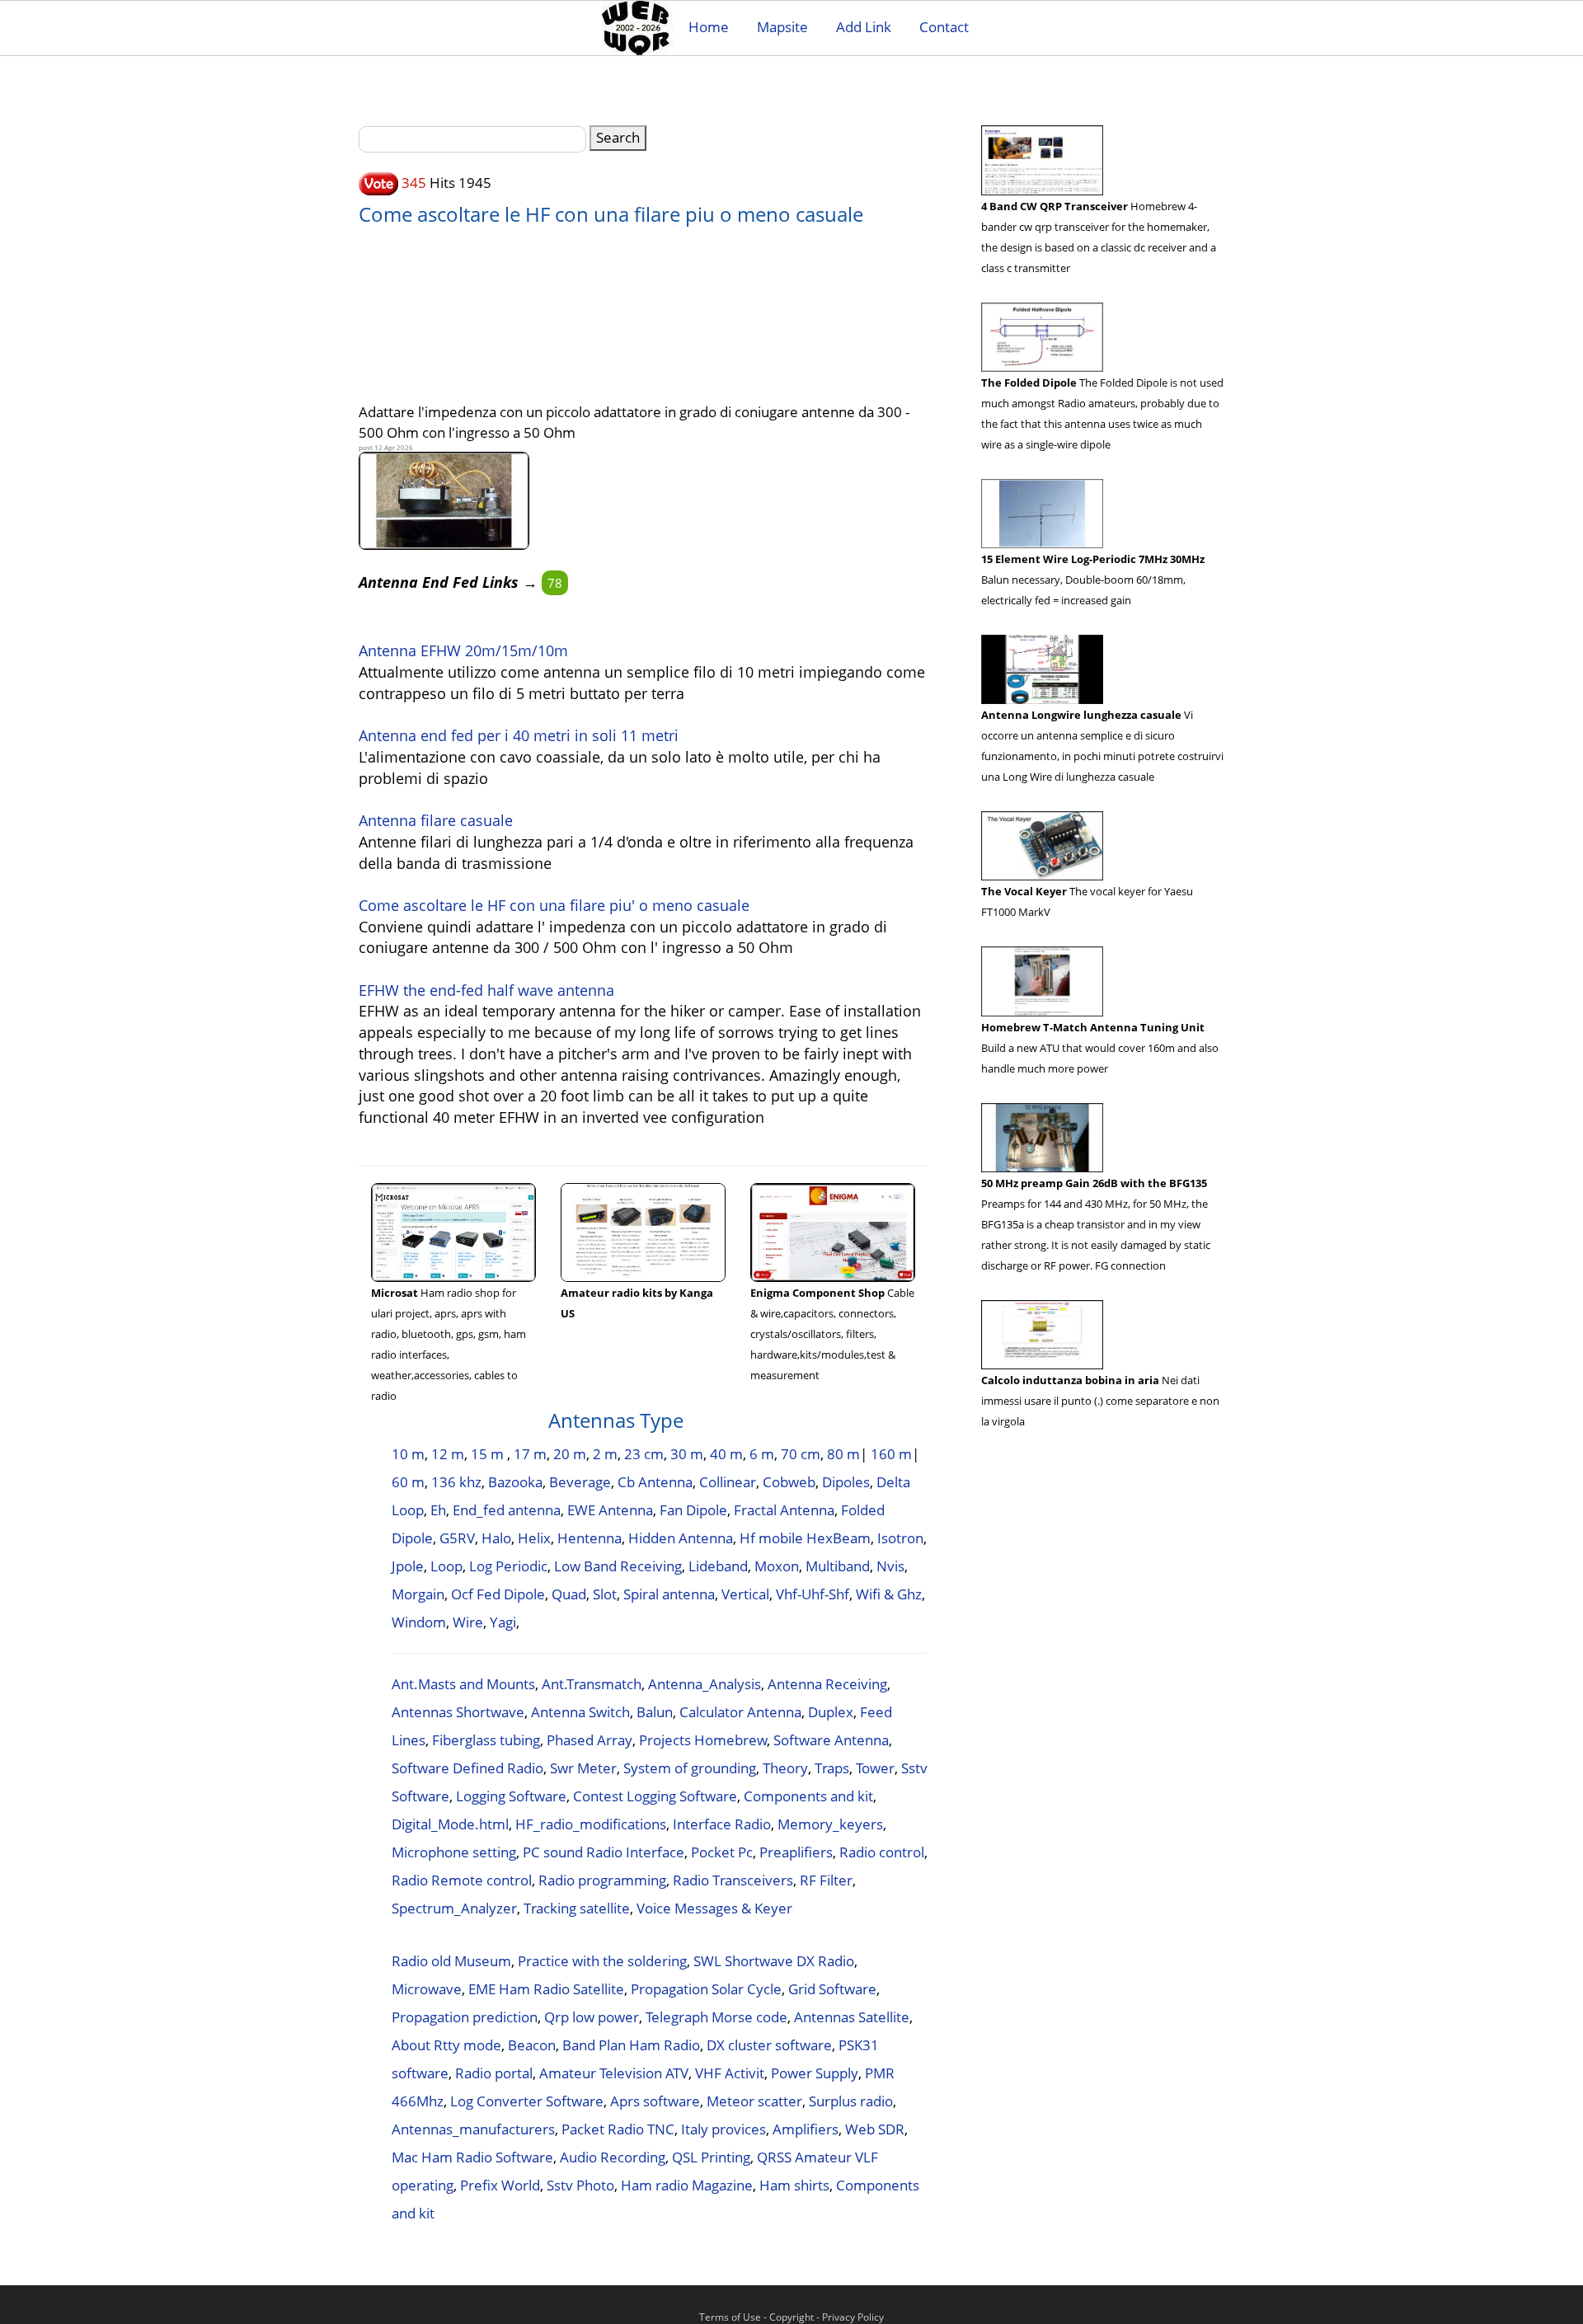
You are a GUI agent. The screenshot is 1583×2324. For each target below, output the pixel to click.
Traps (832, 1768)
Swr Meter (583, 1768)
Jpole (408, 1566)
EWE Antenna (610, 1510)
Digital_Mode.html (450, 1824)
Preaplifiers (796, 1852)
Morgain (418, 1594)
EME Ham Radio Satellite (546, 1989)
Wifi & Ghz (889, 1594)
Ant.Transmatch (592, 1684)
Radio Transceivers (733, 1880)
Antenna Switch (580, 1712)
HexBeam (838, 1538)
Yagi (503, 1622)
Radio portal (494, 2073)
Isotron (900, 1538)
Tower (875, 1768)
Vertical (745, 1594)
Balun (655, 1712)
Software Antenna (831, 1740)
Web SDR (875, 2129)
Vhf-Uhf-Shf (813, 1594)
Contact (944, 27)
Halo (496, 1538)
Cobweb (789, 1482)
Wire (468, 1622)
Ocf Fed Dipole (498, 1594)
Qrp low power (592, 2017)
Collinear (728, 1482)
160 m (891, 1454)
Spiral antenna (669, 1594)
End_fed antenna (507, 1510)
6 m (762, 1454)
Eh (438, 1510)
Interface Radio (722, 1824)
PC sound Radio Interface (604, 1852)
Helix (534, 1538)
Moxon (777, 1566)
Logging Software (511, 1796)
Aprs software (655, 2101)
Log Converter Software (527, 2101)
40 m (726, 1454)
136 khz (456, 1482)
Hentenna (590, 1538)
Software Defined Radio (467, 1768)
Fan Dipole (693, 1510)
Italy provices (723, 2129)
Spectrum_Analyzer (454, 1908)
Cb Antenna (655, 1482)
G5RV (457, 1538)
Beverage (580, 1482)
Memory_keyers (830, 1824)
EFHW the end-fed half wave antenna (486, 990)
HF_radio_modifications (591, 1824)
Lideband (718, 1566)
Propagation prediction (465, 2017)
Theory (785, 1768)
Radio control (882, 1852)
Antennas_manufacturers (473, 2129)
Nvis (890, 1566)
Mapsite (782, 27)
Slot (605, 1594)
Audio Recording (613, 2157)
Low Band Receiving (618, 1566)
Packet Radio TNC (618, 2129)
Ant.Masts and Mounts (463, 1684)
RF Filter (826, 1880)
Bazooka (515, 1482)
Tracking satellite (577, 1908)
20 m (570, 1454)
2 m (605, 1454)
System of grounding (690, 1768)
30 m (687, 1454)
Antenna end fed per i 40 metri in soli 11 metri (519, 735)
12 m (448, 1454)
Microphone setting (454, 1852)
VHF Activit (730, 2073)
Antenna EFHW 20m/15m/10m (463, 650)
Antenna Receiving (827, 1684)
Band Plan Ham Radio (631, 2045)
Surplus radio (851, 2101)
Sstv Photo (580, 2185)
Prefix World (500, 2185)
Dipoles (846, 1482)
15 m (489, 1454)
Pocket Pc (722, 1852)
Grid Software (832, 1989)
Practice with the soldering (602, 1961)
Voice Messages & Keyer (714, 1908)
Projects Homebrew (703, 1740)
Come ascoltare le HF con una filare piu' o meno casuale (554, 905)
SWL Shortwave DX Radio (774, 1961)
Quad (569, 1594)
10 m (408, 1454)
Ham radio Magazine (687, 2185)
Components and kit (808, 1796)
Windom (419, 1622)
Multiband (838, 1566)
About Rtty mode (446, 2045)
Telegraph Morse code (716, 2017)
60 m (408, 1482)
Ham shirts (794, 2185)
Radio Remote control (462, 1880)
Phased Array (590, 1740)
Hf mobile (771, 1538)
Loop (446, 1566)
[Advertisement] (643, 306)
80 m (843, 1454)
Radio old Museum (451, 1961)
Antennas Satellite (852, 2017)
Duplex (831, 1712)
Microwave (427, 1989)
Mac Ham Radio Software (472, 2157)
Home (709, 27)
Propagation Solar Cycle (706, 1989)
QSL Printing (711, 2157)
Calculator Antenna (740, 1712)
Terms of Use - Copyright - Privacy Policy (791, 2317)
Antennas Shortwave (458, 1712)
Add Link (864, 27)
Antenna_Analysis (705, 1684)
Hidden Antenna (681, 1538)
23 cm (644, 1454)
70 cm (801, 1454)
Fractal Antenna (784, 1510)
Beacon (532, 2045)
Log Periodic (508, 1566)
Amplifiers (806, 2129)
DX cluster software (769, 2045)
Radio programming (602, 1880)
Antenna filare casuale (436, 820)
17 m (530, 1454)
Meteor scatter (754, 2101)
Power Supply (815, 2073)
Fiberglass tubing (486, 1740)
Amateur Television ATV (614, 2073)
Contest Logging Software (655, 1796)
